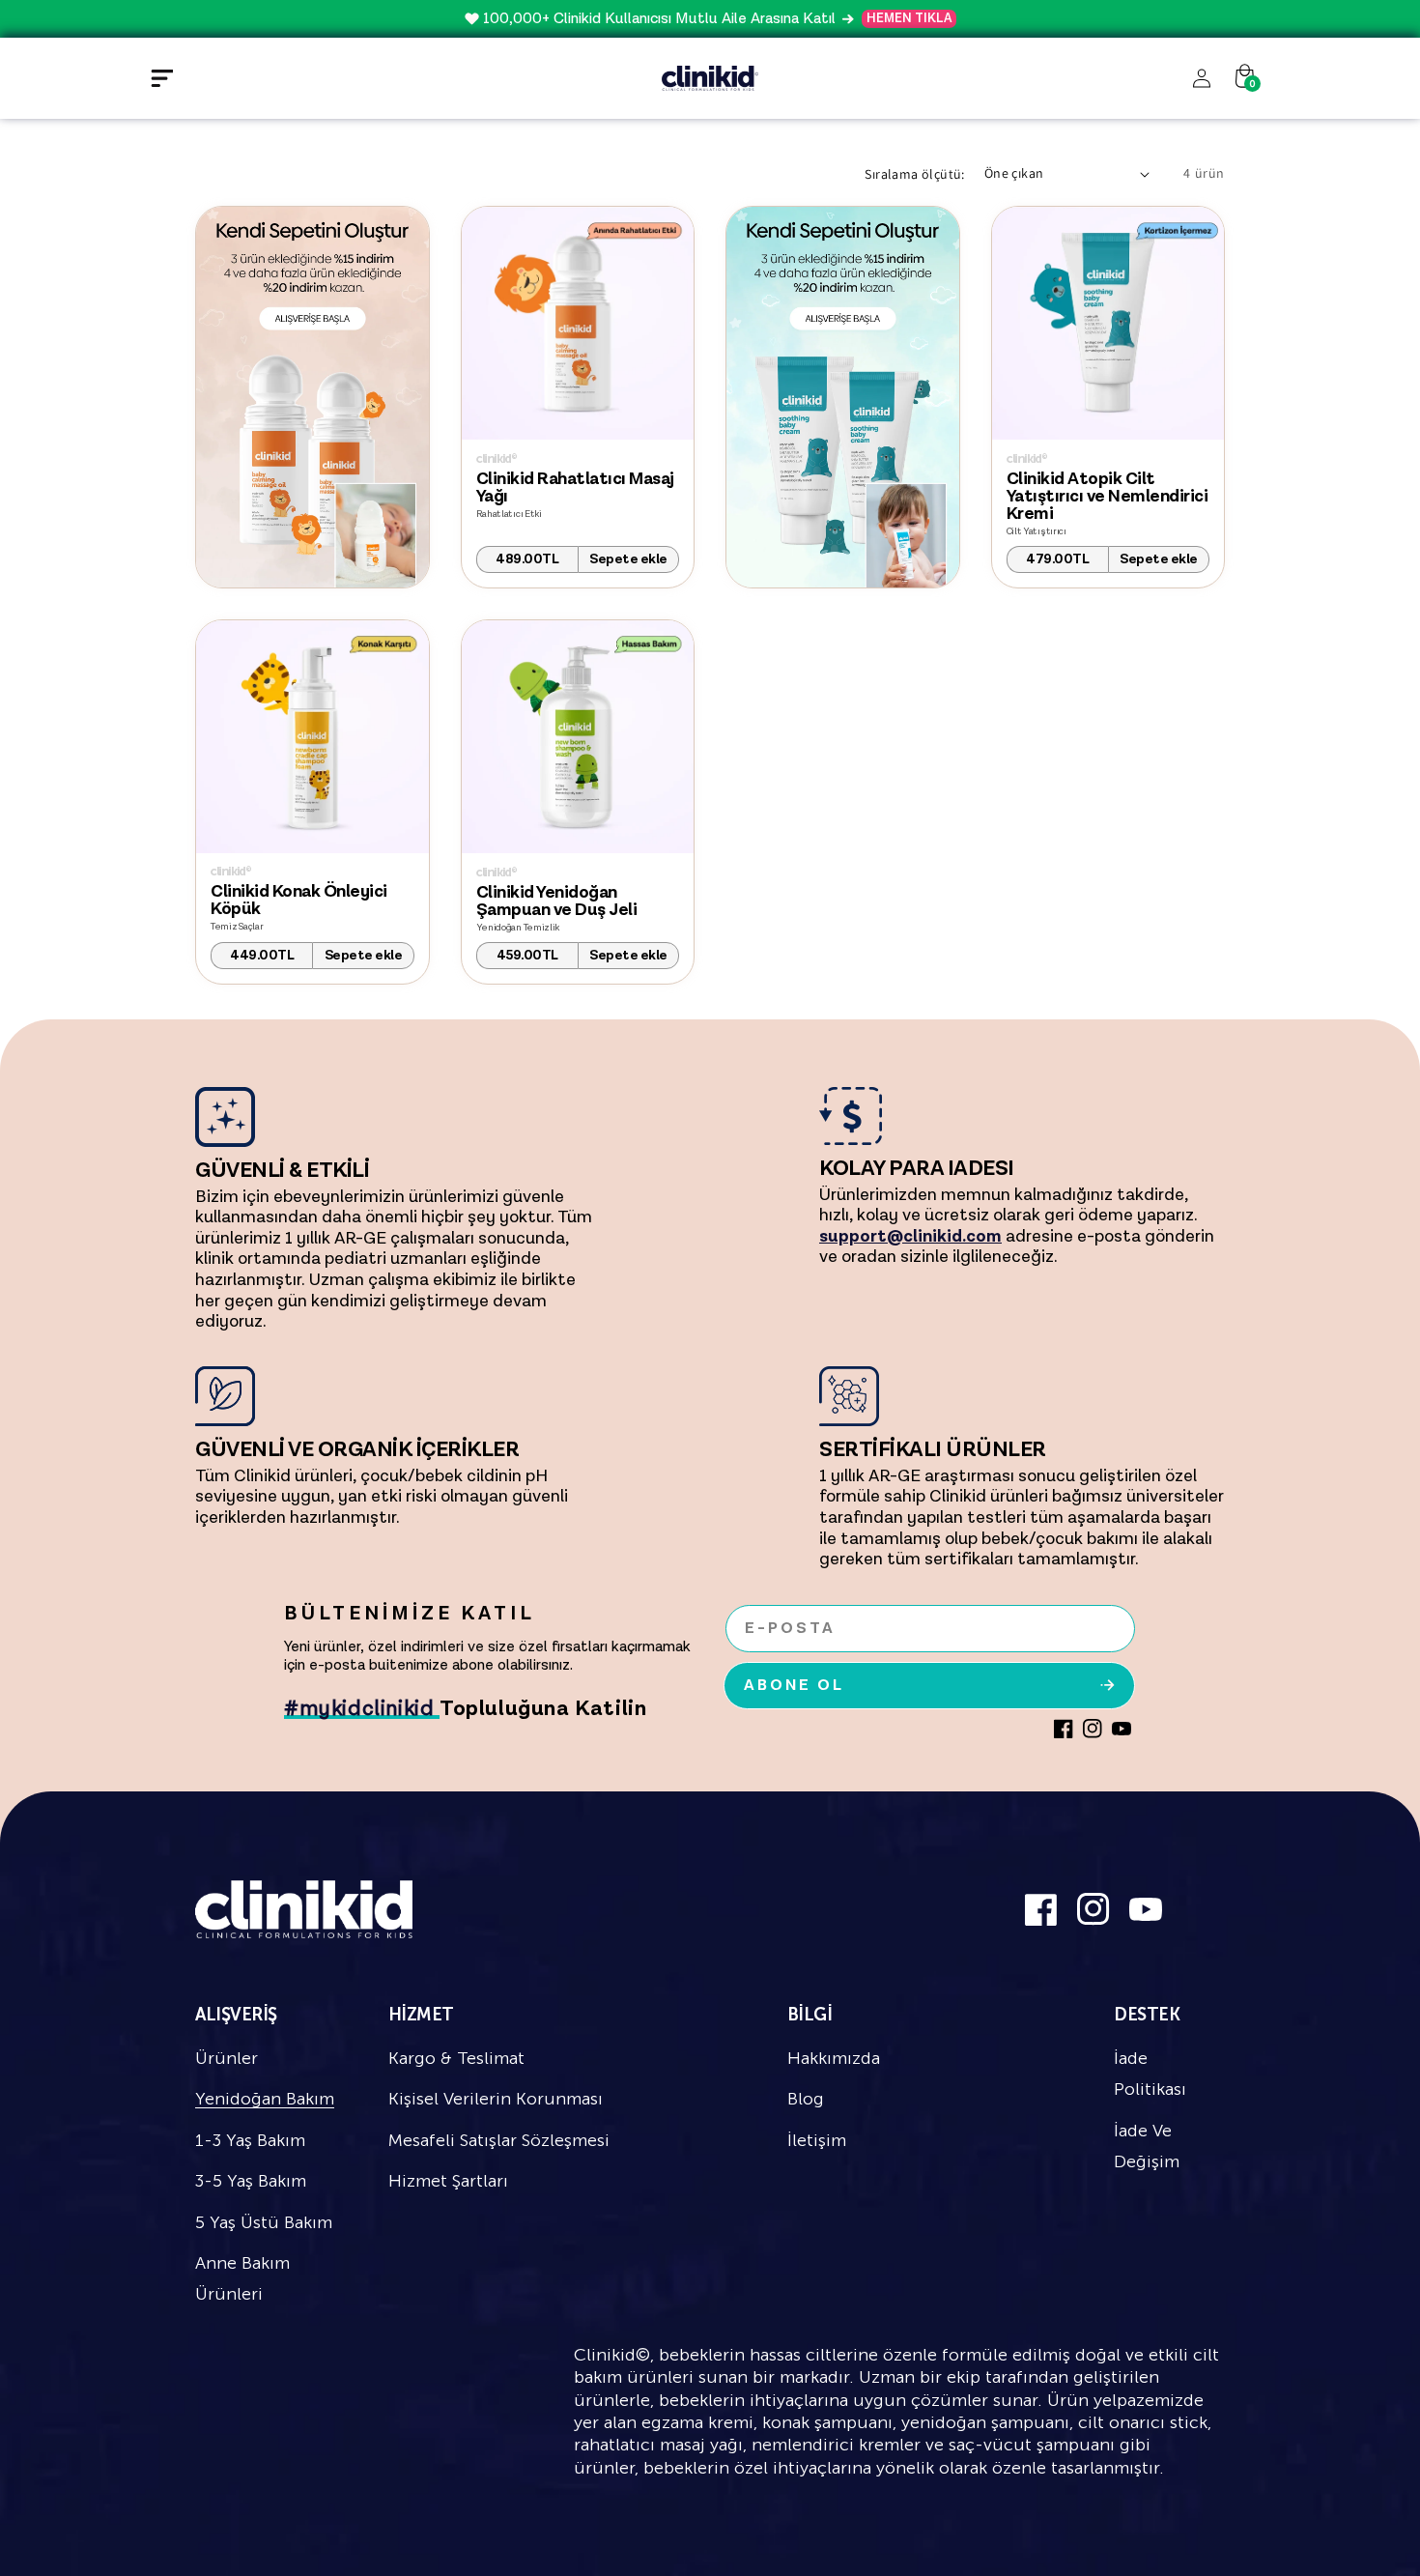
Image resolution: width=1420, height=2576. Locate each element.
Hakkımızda (834, 2058)
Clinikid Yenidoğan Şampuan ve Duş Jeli (557, 902)
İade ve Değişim (1147, 2146)
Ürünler (227, 2058)
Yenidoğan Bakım (265, 2099)
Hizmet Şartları (448, 2181)
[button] (161, 78)
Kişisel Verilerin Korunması (496, 2099)
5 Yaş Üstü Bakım (264, 2222)
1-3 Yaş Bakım (250, 2140)
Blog (806, 2099)
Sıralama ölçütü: (914, 174)
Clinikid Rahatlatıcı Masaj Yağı (575, 488)
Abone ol (794, 1686)
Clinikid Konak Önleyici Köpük (299, 901)
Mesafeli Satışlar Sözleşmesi (499, 2140)
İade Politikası (1150, 2074)
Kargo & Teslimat (456, 2058)
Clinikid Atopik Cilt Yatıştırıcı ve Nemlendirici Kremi (1108, 497)
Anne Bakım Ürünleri (242, 2278)
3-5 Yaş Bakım (251, 2181)
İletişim (817, 2140)
